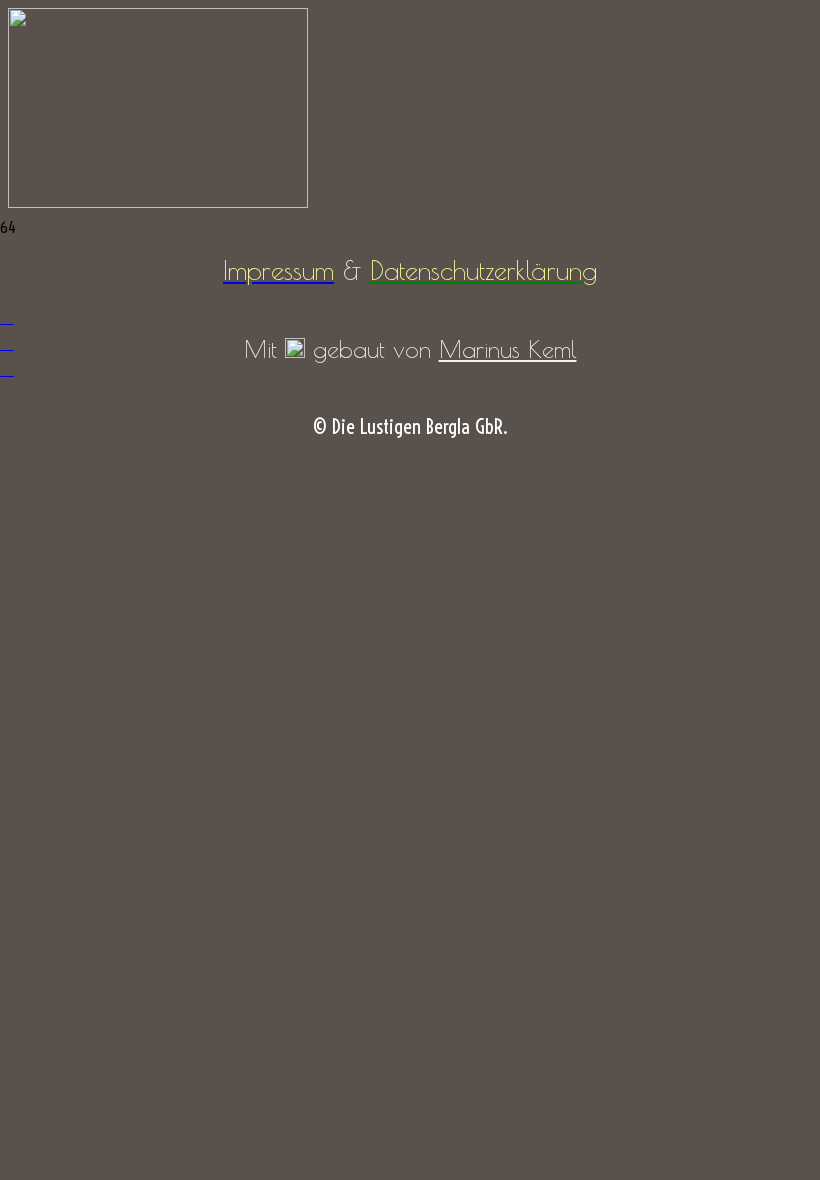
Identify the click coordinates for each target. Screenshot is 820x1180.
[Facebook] (7, 316)
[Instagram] (7, 342)
